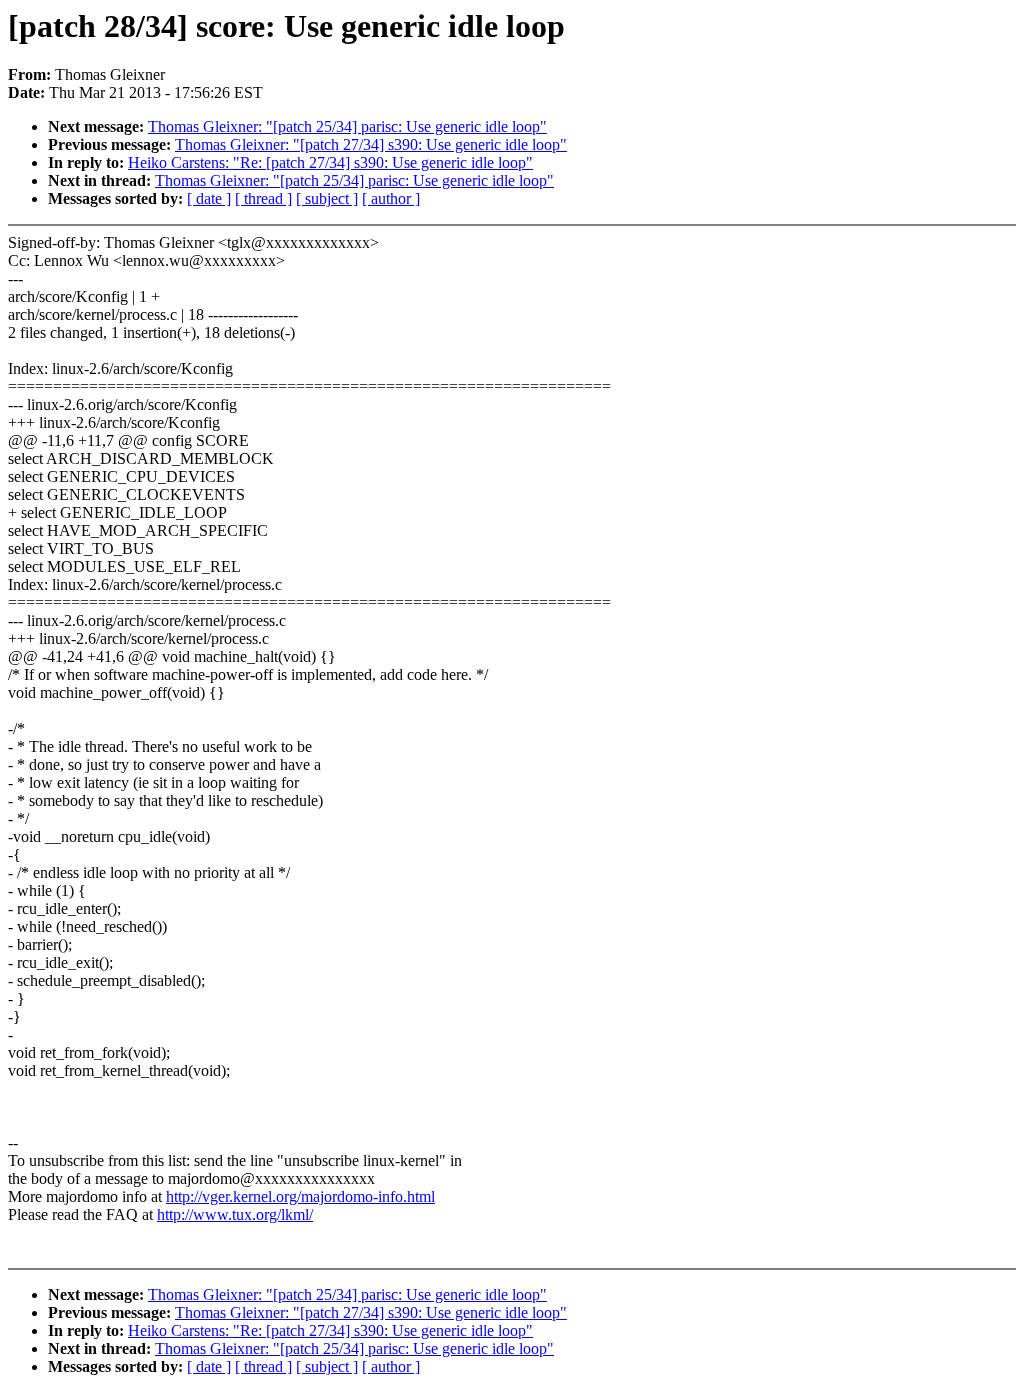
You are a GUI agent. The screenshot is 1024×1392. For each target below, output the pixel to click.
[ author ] (391, 198)
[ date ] (209, 198)
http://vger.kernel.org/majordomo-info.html (300, 1196)
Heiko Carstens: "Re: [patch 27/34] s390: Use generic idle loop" (330, 162)
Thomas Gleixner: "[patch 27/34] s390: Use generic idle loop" (371, 144)
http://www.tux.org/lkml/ (235, 1214)
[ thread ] (263, 198)
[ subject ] (327, 198)
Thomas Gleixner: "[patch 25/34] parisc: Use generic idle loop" (347, 126)
